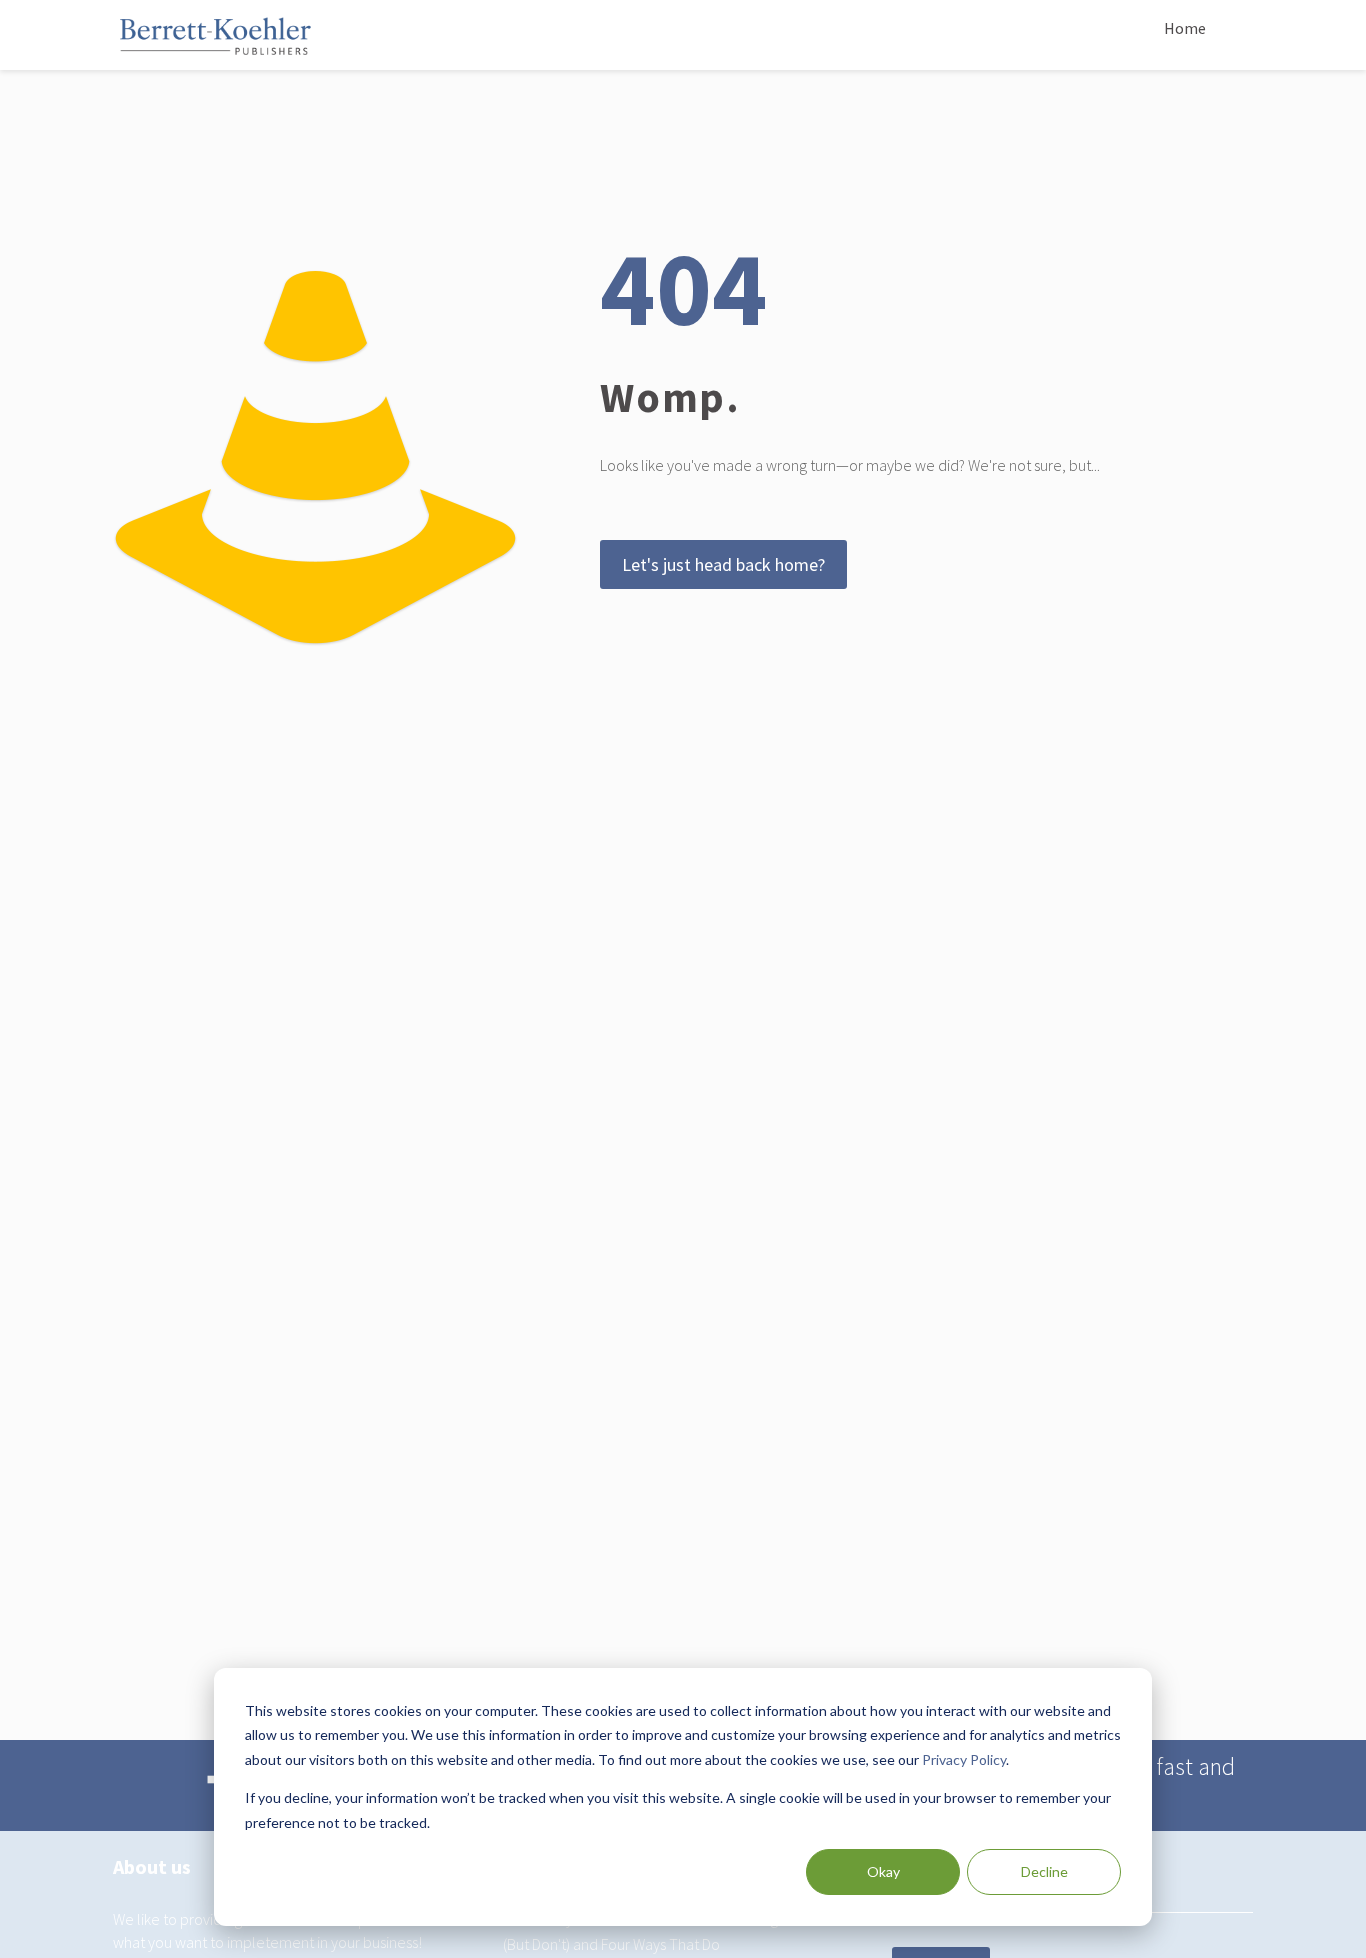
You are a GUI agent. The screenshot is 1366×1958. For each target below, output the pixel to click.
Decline (1044, 1871)
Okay (883, 1871)
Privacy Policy (964, 1759)
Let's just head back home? (723, 564)
